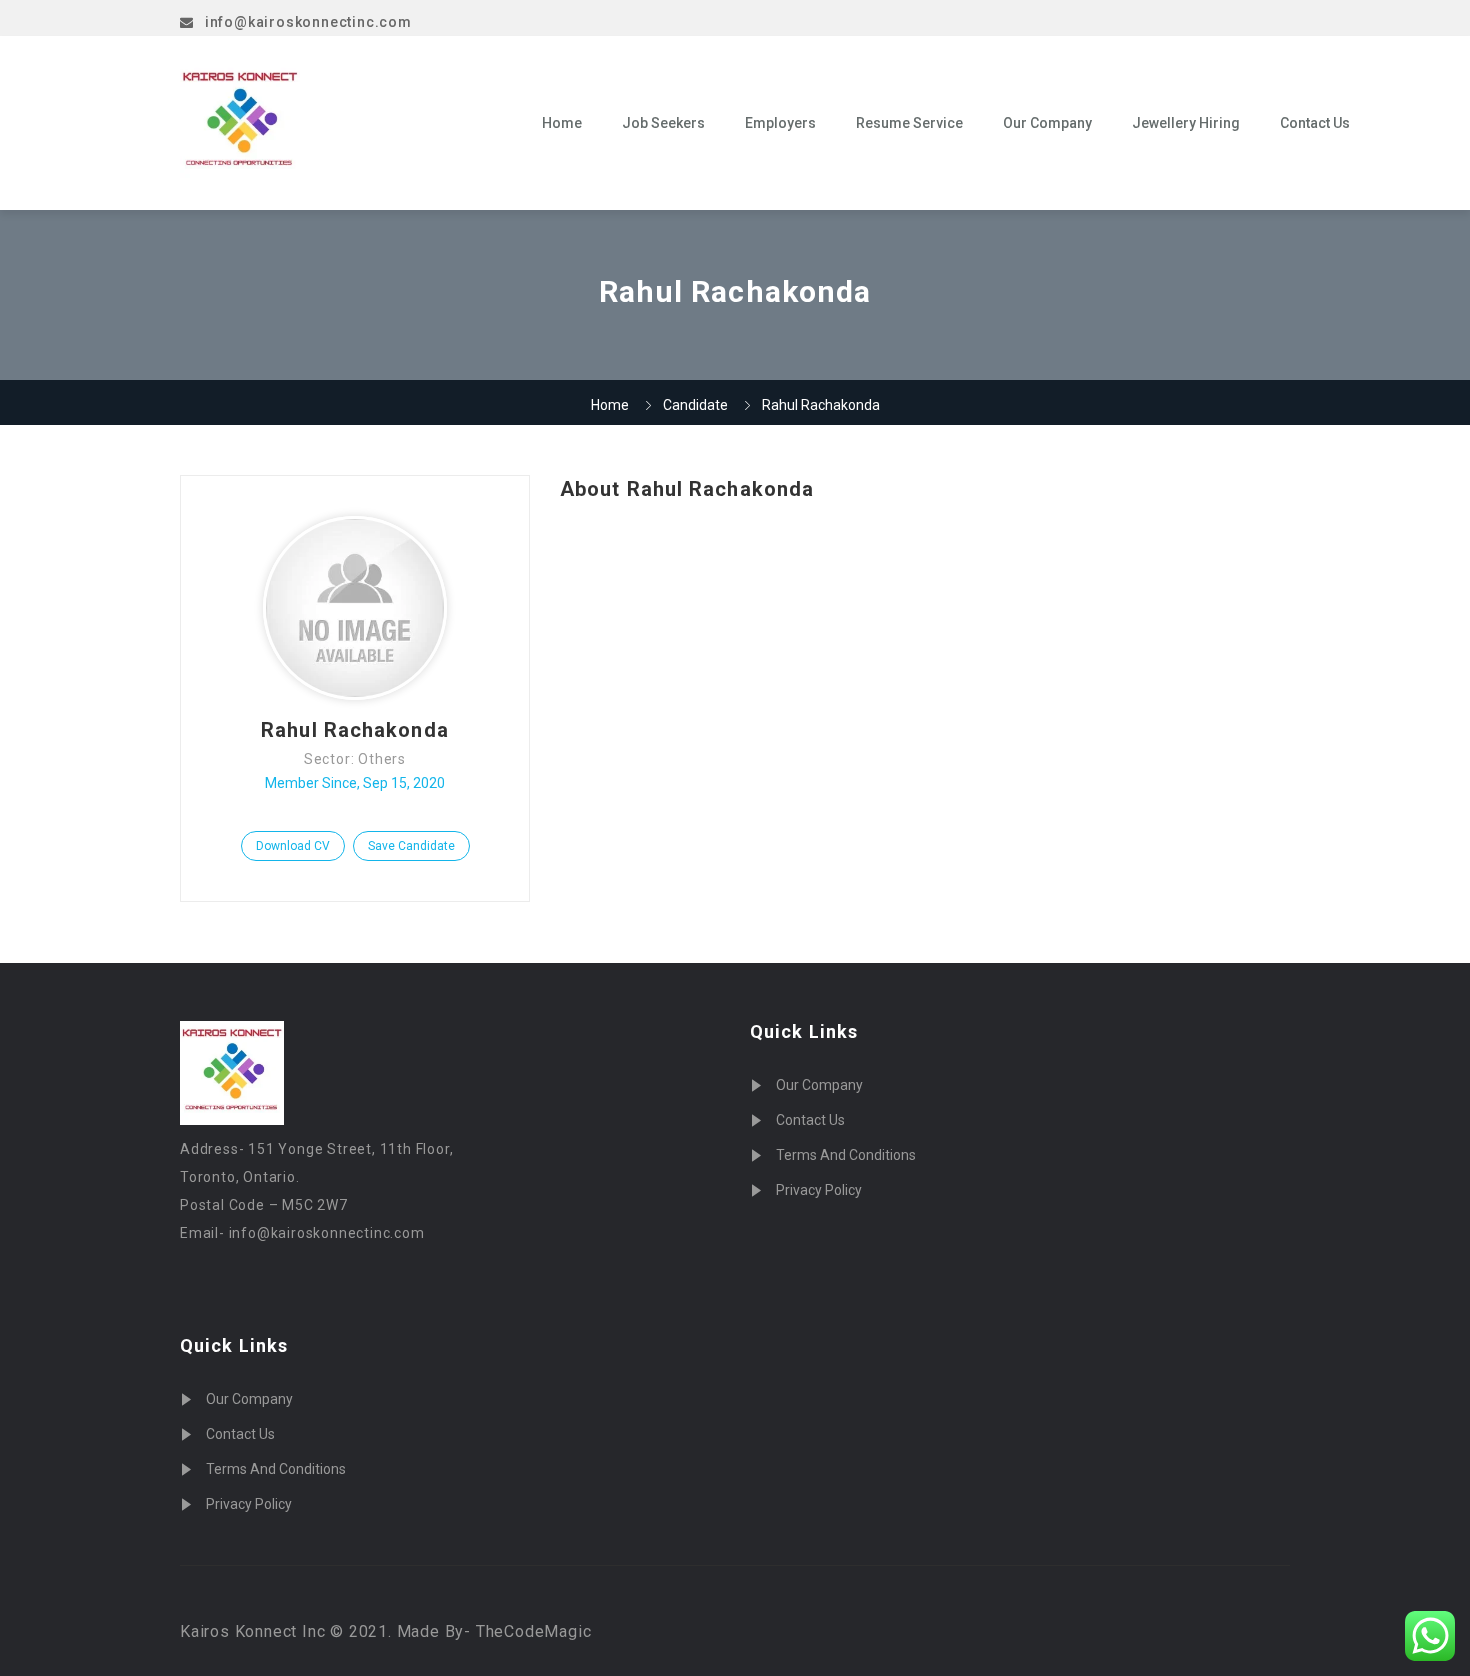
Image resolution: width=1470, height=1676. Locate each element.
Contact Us (1315, 123)
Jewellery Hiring (1186, 123)
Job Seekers (663, 123)
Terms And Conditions (276, 1469)
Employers (780, 123)
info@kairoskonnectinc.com (308, 22)
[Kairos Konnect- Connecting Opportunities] (346, 123)
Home (562, 123)
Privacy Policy (249, 1504)
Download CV (293, 846)
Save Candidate (411, 846)
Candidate (695, 405)
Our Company (1047, 123)
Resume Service (909, 123)
